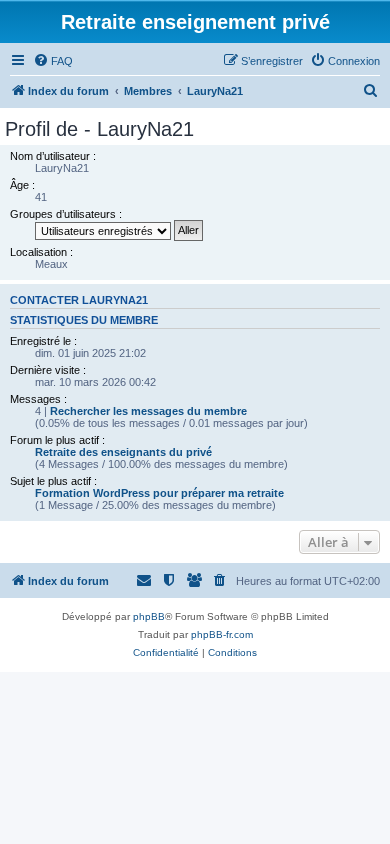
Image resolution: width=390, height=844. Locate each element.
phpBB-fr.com (222, 634)
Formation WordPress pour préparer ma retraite (159, 493)
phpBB (149, 616)
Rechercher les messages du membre (148, 411)
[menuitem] (53, 61)
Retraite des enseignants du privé (123, 452)
